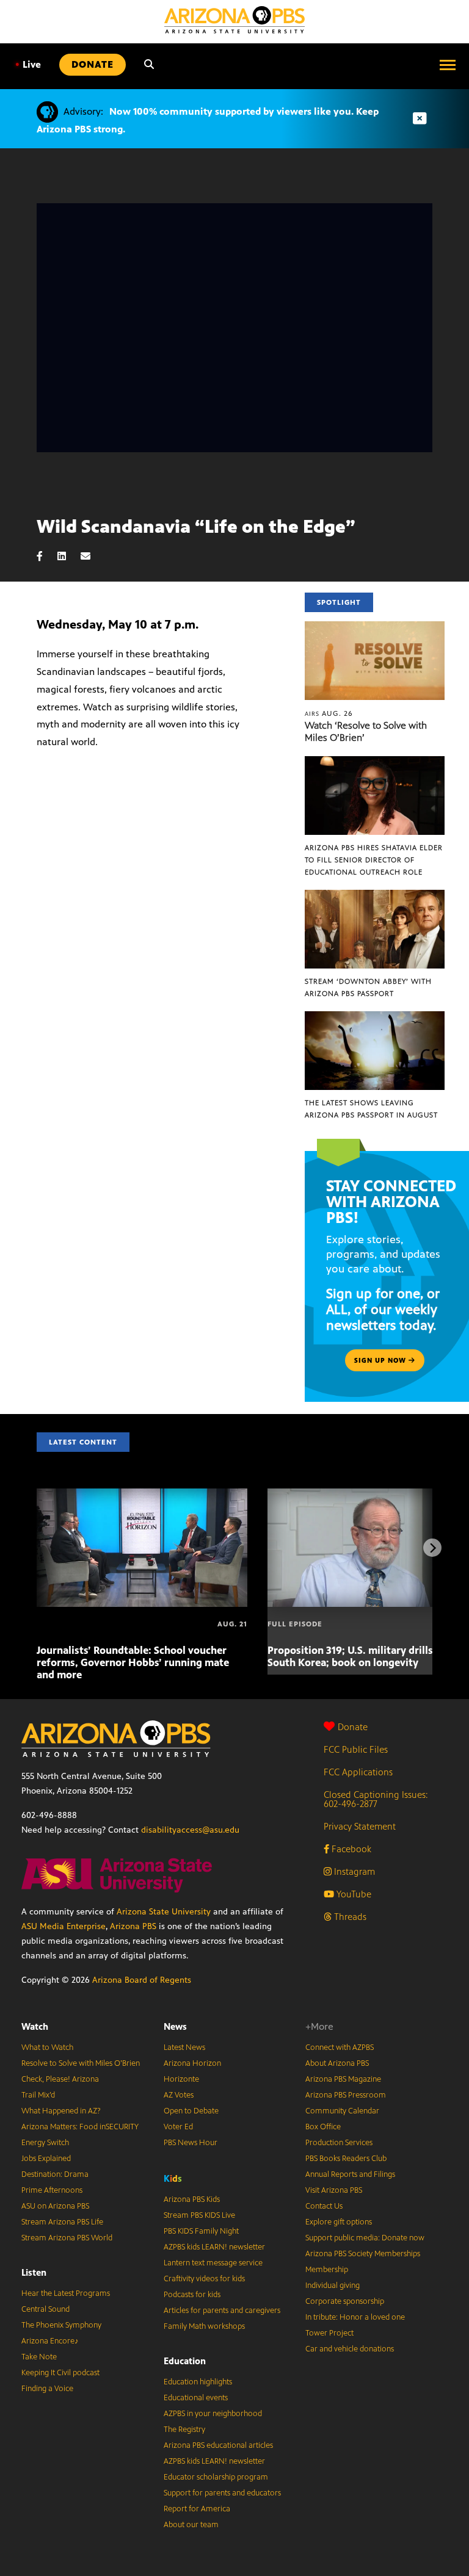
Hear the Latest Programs (66, 2293)
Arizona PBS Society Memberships (363, 2254)
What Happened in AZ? (61, 2111)
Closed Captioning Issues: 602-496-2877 (376, 1799)
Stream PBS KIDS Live (199, 2215)
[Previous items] (37, 1548)
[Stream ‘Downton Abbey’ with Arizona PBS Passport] (375, 896)
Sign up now (381, 1360)
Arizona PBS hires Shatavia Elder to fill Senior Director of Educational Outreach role (374, 860)
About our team (191, 2525)
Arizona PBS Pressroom (346, 2095)
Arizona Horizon (192, 2063)
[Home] (234, 20)
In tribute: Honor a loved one (355, 2317)
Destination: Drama (55, 2174)
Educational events (196, 2398)
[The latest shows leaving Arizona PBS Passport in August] (375, 1018)
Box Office (323, 2127)
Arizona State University (164, 1912)
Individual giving (333, 2286)
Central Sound (45, 2309)
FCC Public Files (356, 1749)
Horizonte (181, 2079)
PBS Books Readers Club (346, 2159)
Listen (34, 2272)
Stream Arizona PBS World (67, 2238)
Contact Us (324, 2206)
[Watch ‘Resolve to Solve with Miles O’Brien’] (375, 628)
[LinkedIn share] (68, 556)
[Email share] (92, 556)
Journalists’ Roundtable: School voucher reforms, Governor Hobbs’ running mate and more (133, 1662)
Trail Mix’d (38, 2095)
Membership (327, 2270)
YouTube (353, 1894)
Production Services (339, 2143)
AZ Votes (179, 2095)
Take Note (39, 2357)
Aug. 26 (329, 713)
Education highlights (198, 2382)
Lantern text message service (213, 2263)
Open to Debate (191, 2111)
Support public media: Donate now (365, 2238)
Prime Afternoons (52, 2190)
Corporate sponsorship (345, 2301)
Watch (35, 2026)
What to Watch (47, 2047)
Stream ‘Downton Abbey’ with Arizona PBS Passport (368, 987)
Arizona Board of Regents (142, 1980)
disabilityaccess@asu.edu (190, 1830)
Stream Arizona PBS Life (62, 2222)
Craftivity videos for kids (204, 2279)
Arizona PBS (133, 1926)
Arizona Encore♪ (50, 2341)
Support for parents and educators (222, 2493)
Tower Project (329, 2333)
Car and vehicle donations (350, 2349)
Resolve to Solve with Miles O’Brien (81, 2063)
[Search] (149, 65)
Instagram (353, 1871)
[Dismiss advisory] (420, 119)
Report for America (197, 2509)
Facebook (350, 1849)
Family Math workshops (204, 2326)
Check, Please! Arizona (60, 2079)
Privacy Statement (360, 1826)
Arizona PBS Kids (192, 2199)
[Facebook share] (46, 556)
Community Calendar (342, 2111)
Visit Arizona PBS (334, 2190)
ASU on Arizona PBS (55, 2206)
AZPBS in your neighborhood (213, 2414)
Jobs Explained (46, 2159)
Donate (353, 1727)
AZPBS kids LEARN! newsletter (214, 2247)
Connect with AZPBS (340, 2047)
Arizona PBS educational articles (218, 2445)
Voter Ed (178, 2127)
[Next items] (432, 1548)
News (175, 2026)
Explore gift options (339, 2222)
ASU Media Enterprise (64, 1926)
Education (185, 2361)
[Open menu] (448, 65)
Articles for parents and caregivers (222, 2311)
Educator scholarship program (216, 2477)
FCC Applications (358, 1772)
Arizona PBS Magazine (343, 2079)
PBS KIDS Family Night (201, 2231)
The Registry (184, 2430)
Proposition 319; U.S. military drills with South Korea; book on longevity (362, 1656)
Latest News (184, 2047)
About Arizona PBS (337, 2063)
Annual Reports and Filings (350, 2174)
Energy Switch (45, 2143)
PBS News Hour (191, 2143)
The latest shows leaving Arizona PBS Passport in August (371, 1109)
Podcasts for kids (192, 2295)
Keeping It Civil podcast (60, 2373)
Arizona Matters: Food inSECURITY (80, 2127)
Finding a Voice (47, 2389)
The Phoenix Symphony (61, 2325)
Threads (349, 1917)
